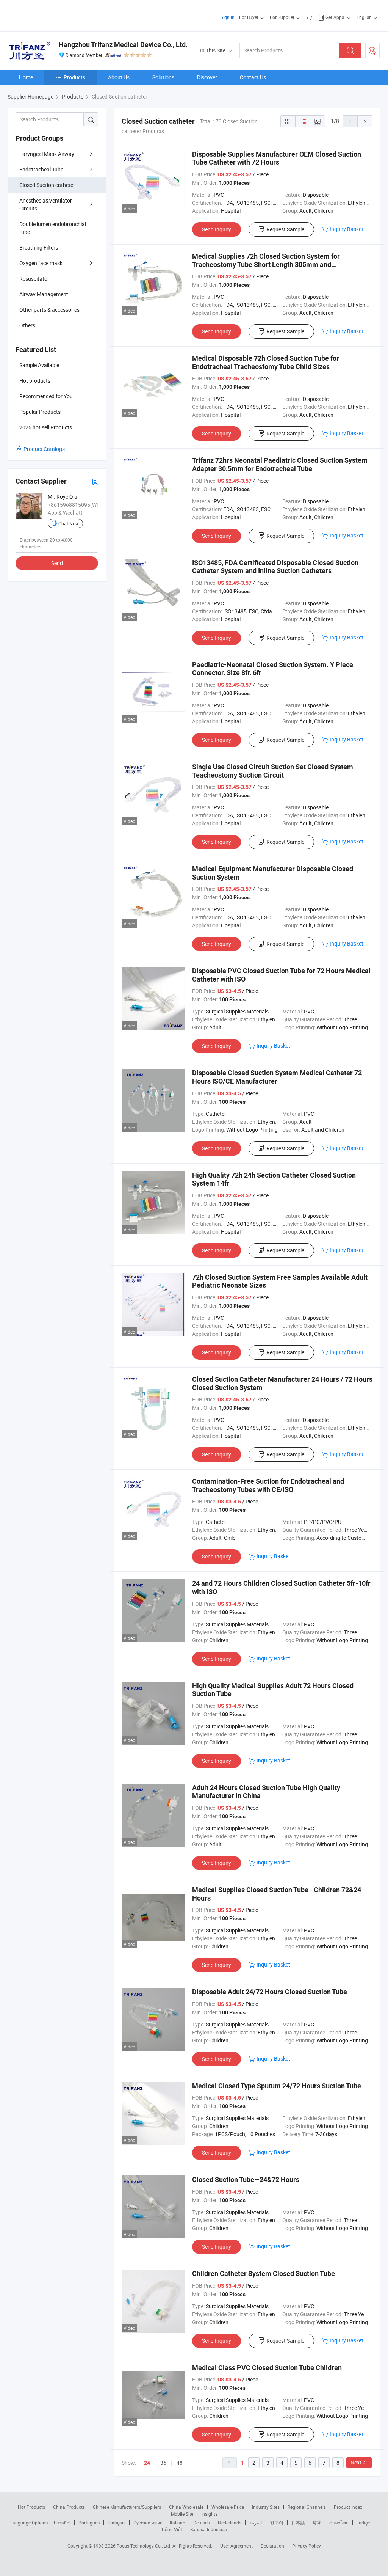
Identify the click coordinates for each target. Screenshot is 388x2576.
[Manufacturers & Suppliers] (56, 15)
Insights (209, 2514)
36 (163, 2463)
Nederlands (230, 2523)
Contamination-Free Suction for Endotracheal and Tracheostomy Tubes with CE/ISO (268, 1485)
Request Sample (285, 229)
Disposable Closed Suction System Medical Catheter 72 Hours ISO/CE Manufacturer (277, 1077)
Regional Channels (307, 2507)
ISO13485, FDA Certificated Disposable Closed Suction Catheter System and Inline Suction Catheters (275, 567)
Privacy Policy (307, 2546)
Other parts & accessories (49, 310)
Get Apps (335, 17)
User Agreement (236, 2546)
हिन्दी (317, 2523)
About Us (119, 77)
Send (57, 563)
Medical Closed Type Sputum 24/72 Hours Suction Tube (277, 2086)
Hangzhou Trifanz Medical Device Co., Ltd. (123, 45)
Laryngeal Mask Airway (47, 154)
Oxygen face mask (41, 263)
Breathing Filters (39, 247)
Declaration (272, 2546)
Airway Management (44, 294)
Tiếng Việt (172, 2529)
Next (356, 2462)
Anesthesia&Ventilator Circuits (46, 204)
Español (62, 2523)
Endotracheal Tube (41, 169)
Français (117, 2523)
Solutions (163, 77)
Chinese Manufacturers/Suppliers (127, 2507)
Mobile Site (182, 2514)
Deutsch (202, 2523)
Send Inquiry (217, 229)
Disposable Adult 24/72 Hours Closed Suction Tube (270, 1992)
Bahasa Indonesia (209, 2529)
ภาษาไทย (339, 2523)
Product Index (348, 2507)
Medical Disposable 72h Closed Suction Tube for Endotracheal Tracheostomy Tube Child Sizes (266, 362)
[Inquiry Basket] (310, 17)
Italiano (178, 2523)
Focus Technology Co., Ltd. (145, 2546)
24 (147, 2463)
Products (74, 77)
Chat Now (69, 523)
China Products (69, 2507)
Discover (207, 77)
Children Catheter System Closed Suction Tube (264, 2274)
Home (26, 77)
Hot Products (31, 2507)
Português (89, 2523)
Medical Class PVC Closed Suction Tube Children (267, 2368)
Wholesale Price (228, 2507)
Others (27, 325)
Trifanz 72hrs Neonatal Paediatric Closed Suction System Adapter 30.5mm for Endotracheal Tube (280, 464)
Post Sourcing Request (372, 50)
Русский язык (148, 2523)
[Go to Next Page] (365, 121)
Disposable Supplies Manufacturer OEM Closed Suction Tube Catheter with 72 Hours (277, 158)
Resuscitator (34, 279)
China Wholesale (186, 2507)
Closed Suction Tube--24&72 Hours (246, 2179)
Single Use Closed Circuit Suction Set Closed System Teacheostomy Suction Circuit (273, 771)
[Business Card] (95, 481)
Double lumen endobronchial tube (53, 228)
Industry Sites (266, 2507)
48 (180, 2463)
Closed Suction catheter (47, 185)
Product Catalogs (44, 449)
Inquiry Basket (347, 229)
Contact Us (253, 77)
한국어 (277, 2523)
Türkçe (363, 2523)
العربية (256, 2523)
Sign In (228, 17)
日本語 (298, 2523)
